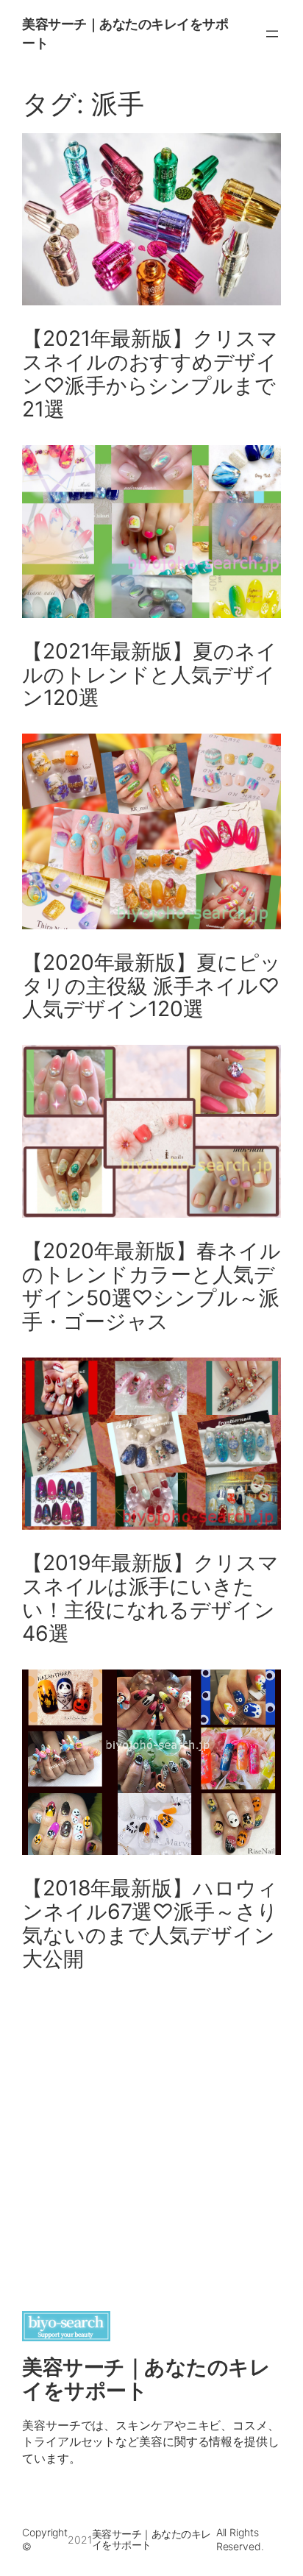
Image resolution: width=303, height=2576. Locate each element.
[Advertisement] (151, 2138)
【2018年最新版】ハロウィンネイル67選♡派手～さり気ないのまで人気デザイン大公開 (150, 1924)
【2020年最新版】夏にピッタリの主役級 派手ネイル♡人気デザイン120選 (151, 987)
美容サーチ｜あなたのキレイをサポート (146, 2379)
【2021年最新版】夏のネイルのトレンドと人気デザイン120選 (150, 675)
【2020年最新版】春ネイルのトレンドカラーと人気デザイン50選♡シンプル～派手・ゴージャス (151, 1287)
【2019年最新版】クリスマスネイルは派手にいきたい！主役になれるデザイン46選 (150, 1599)
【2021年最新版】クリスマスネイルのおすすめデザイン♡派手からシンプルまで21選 (150, 375)
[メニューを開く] (272, 34)
